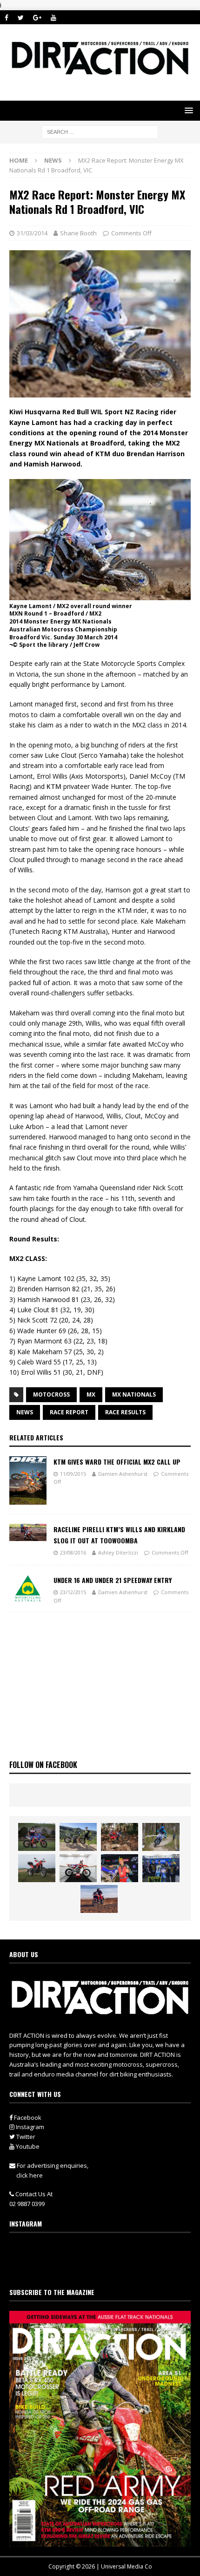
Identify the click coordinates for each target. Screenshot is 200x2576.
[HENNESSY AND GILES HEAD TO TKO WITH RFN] (120, 1837)
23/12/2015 (73, 1592)
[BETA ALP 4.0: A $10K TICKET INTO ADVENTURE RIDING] (37, 1868)
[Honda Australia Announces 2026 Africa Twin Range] (99, 1899)
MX (91, 1394)
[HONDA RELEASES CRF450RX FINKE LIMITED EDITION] (78, 1868)
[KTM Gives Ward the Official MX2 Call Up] (28, 1480)
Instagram (29, 2127)
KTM (54, 786)
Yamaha (113, 755)
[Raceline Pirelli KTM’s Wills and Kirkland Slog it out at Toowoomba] (28, 1533)
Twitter (25, 2137)
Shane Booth (78, 233)
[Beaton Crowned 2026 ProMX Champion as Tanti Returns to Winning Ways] (161, 1868)
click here (30, 2175)
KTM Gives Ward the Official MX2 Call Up (117, 1462)
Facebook (27, 2117)
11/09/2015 (73, 1474)
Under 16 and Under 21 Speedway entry (113, 1580)
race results (125, 1412)
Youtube (27, 2146)
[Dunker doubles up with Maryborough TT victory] (120, 1868)
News (25, 1412)
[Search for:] (100, 131)
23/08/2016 (73, 1552)
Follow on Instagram (106, 2268)
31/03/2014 (32, 233)
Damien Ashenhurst (123, 1474)
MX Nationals (134, 1394)
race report (69, 1412)
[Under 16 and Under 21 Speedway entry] (28, 1589)
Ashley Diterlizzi (118, 1552)
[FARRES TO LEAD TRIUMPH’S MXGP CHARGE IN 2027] (78, 1837)
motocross (51, 1394)
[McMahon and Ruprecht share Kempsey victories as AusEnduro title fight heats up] (161, 1837)
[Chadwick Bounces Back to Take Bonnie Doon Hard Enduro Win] (37, 1837)
